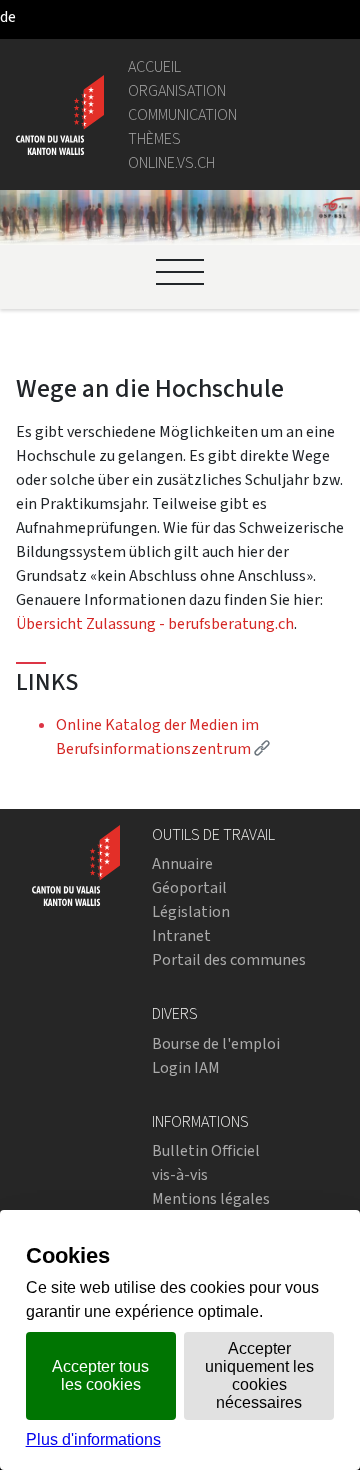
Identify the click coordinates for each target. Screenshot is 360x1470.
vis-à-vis (180, 1174)
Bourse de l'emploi (216, 1043)
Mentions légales (211, 1198)
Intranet (181, 935)
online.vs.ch (171, 162)
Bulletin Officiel (206, 1150)
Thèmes (154, 138)
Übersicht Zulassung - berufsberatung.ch (155, 623)
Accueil (154, 66)
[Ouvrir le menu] (180, 272)
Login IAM (186, 1067)
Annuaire (182, 863)
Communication (182, 114)
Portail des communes (229, 959)
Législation (191, 911)
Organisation (177, 90)
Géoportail (189, 887)
